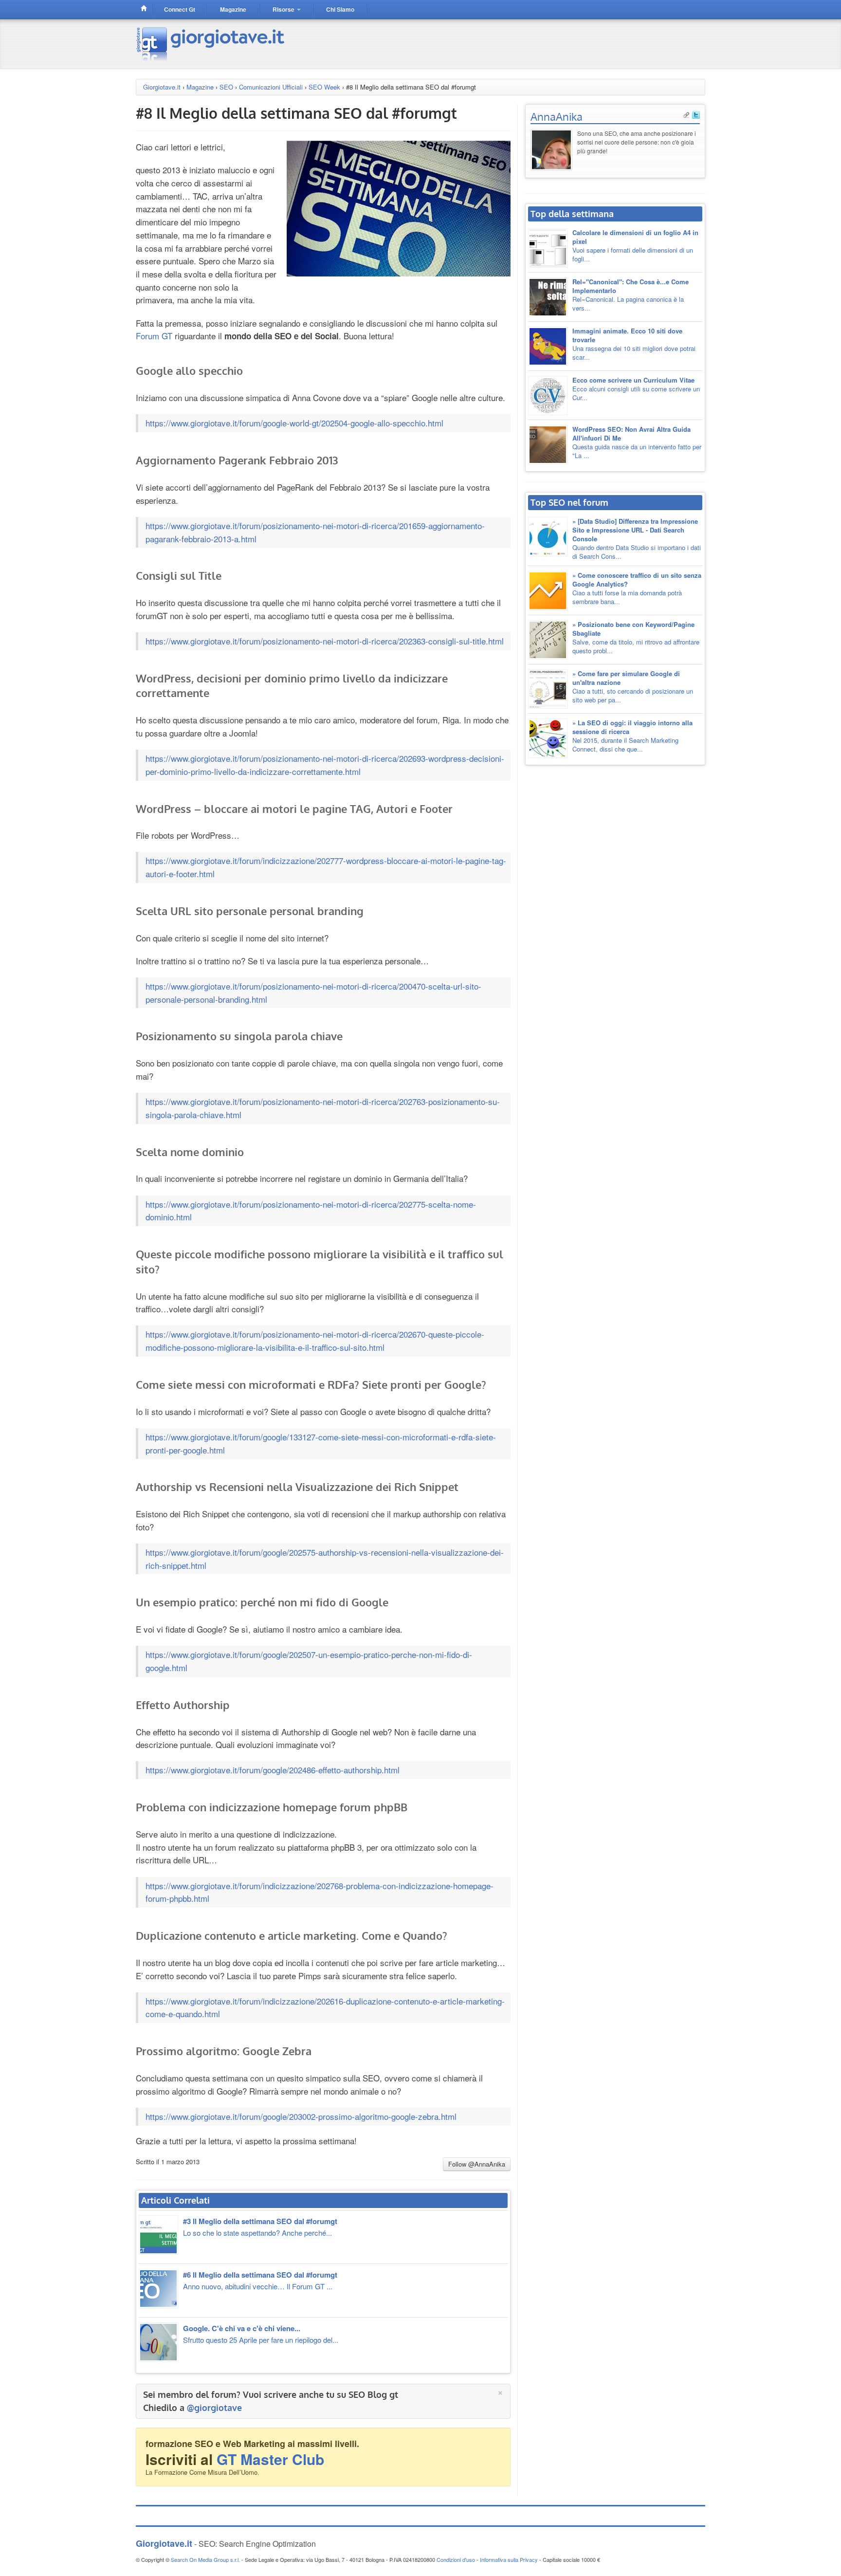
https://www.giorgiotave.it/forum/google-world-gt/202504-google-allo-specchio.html (294, 423)
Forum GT (154, 336)
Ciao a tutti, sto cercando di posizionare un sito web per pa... (633, 687)
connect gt (180, 9)
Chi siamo (340, 9)
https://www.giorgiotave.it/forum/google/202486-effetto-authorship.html (273, 1770)
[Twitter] (696, 114)
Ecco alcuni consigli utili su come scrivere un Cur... (636, 389)
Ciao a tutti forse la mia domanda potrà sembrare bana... (637, 588)
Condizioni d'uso (456, 2559)
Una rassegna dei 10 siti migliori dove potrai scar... (634, 344)
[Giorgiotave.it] (211, 43)
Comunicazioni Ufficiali (271, 87)
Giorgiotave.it (162, 87)
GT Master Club (270, 2459)
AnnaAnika (557, 116)
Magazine (200, 87)
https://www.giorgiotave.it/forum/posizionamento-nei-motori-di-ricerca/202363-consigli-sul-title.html (325, 641)
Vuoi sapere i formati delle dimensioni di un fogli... (635, 246)
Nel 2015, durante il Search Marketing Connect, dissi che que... (632, 736)
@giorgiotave (214, 2408)
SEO (226, 87)
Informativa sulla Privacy (509, 2559)
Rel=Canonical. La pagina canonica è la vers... (631, 295)
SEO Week (324, 87)
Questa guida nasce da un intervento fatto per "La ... (637, 442)
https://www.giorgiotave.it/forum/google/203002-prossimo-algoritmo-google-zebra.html (301, 2116)
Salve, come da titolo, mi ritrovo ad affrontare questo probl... (636, 637)
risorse (284, 9)
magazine (233, 9)
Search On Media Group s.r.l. (205, 2559)
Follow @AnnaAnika (477, 2164)
